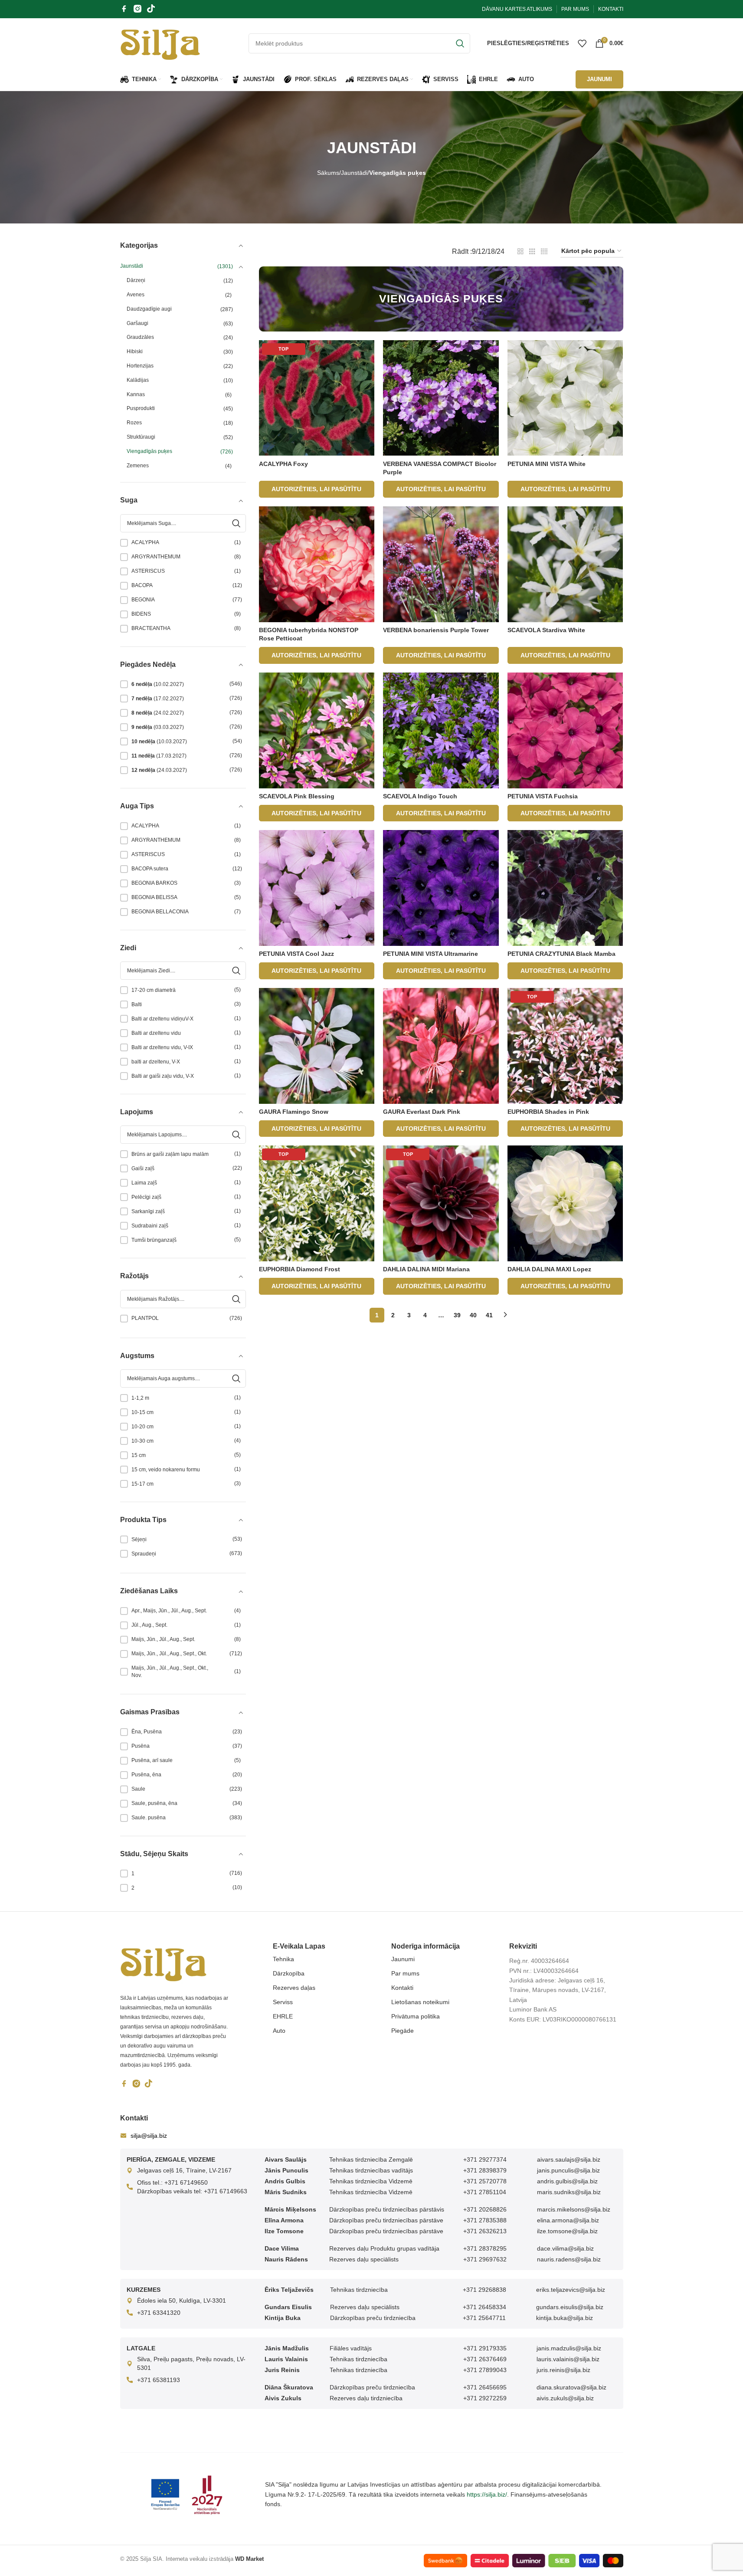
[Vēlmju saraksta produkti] (582, 43)
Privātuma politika (416, 2016)
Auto (279, 2031)
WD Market (249, 2559)
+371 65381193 (159, 2380)
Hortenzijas (140, 366)
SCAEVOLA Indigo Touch (420, 796)
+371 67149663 (226, 2191)
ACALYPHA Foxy (283, 464)
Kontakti (402, 1988)
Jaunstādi (354, 173)
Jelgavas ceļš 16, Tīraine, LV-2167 (184, 2170)
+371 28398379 (485, 2170)
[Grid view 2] (520, 251)
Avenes (136, 295)
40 (473, 1315)
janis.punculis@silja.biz (568, 2170)
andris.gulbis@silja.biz (567, 2181)
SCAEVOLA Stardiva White (546, 630)
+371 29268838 (484, 2290)
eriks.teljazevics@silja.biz (571, 2290)
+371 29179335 (485, 2348)
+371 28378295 (485, 2248)
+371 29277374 (485, 2159)
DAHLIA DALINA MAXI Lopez (549, 1269)
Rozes (134, 423)
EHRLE (283, 2016)
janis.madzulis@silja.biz (569, 2348)
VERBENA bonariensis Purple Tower (436, 630)
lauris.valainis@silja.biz (568, 2359)
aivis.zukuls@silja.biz (565, 2398)
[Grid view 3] (532, 251)
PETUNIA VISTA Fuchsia (543, 796)
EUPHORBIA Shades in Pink (548, 1112)
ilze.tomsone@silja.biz (567, 2231)
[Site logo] (160, 43)
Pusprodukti (141, 408)
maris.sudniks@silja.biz (569, 2192)
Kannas (136, 394)
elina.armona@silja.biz (568, 2220)
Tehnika (283, 1959)
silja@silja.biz (149, 2136)
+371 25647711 (484, 2318)
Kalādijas (138, 380)
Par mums (405, 1973)
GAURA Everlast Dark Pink (422, 1112)
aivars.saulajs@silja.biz (569, 2159)
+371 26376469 (485, 2359)
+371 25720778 (485, 2181)
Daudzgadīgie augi (149, 309)
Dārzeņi (136, 280)
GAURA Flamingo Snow (294, 1112)
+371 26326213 (485, 2231)
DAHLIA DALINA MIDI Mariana (426, 1269)
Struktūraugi (141, 437)
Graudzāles (140, 337)
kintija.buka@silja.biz (565, 2318)
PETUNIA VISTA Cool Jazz (296, 954)
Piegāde (403, 2031)
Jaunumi (403, 1959)
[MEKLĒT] (460, 43)
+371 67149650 (186, 2182)
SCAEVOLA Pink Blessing (297, 796)
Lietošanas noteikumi (420, 2002)
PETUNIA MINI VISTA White (547, 464)
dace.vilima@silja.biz (565, 2248)
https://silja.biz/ (487, 2494)
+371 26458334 (484, 2307)
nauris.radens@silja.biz (569, 2259)
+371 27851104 (485, 2192)
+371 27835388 (485, 2220)
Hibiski (135, 351)
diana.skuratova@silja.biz (571, 2387)
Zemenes (138, 466)
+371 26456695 (485, 2387)
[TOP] (317, 397)
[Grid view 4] (544, 251)
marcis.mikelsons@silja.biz (574, 2209)
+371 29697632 (485, 2259)
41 (489, 1315)
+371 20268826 (485, 2209)
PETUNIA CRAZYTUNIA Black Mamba (561, 954)
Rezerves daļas (294, 1988)
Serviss (283, 2002)
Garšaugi (137, 323)
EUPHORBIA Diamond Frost (299, 1269)
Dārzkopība (289, 1973)
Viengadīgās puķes (149, 451)
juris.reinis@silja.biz (563, 2370)
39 (457, 1315)
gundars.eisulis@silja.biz (570, 2307)
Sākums (328, 173)
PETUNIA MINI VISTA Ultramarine (430, 954)
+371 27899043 (485, 2370)
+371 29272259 (485, 2398)
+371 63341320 (159, 2313)
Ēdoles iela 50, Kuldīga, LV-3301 (182, 2300)
